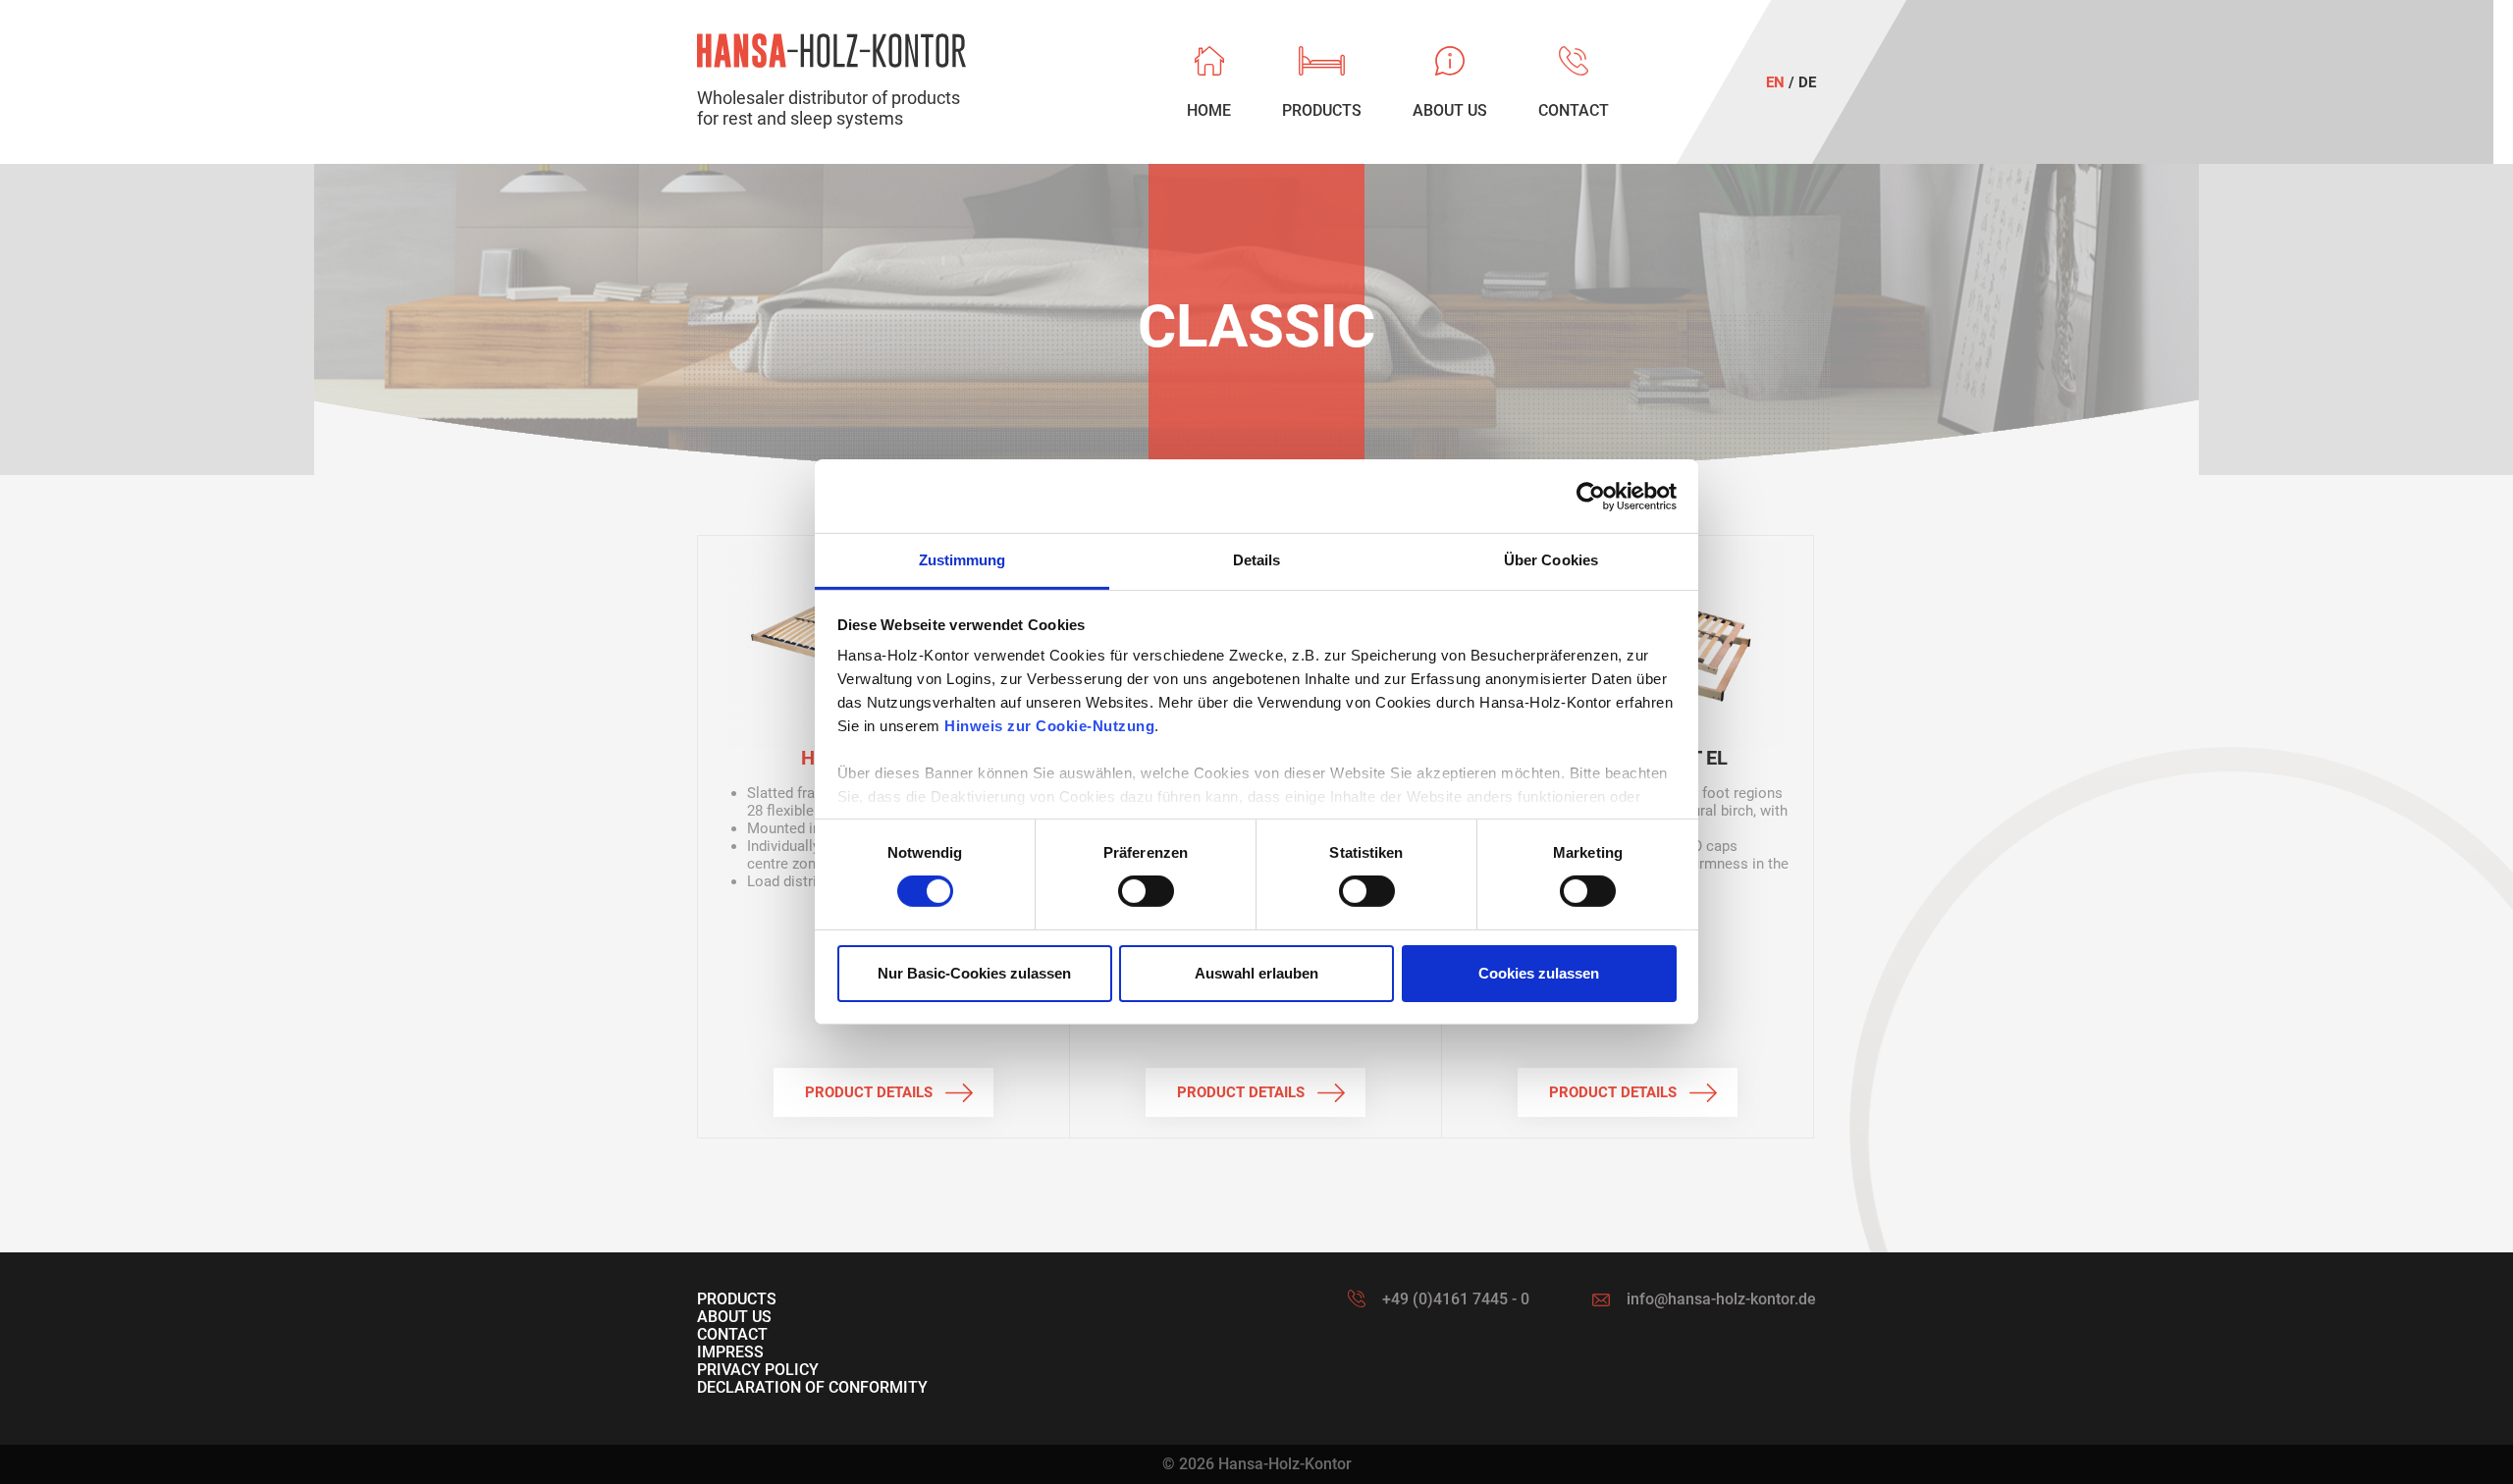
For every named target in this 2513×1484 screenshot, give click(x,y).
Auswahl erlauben (1256, 973)
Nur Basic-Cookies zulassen (974, 973)
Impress (730, 1352)
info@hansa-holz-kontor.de (1721, 1299)
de (1807, 82)
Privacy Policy (758, 1370)
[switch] (1146, 891)
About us (734, 1317)
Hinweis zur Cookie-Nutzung (1049, 726)
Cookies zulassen (1539, 973)
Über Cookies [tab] (1551, 560)
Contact (732, 1334)
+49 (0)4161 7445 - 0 (1456, 1299)
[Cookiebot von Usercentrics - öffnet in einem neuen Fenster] (1591, 496)
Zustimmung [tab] (962, 560)
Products (737, 1299)
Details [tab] (1257, 560)
